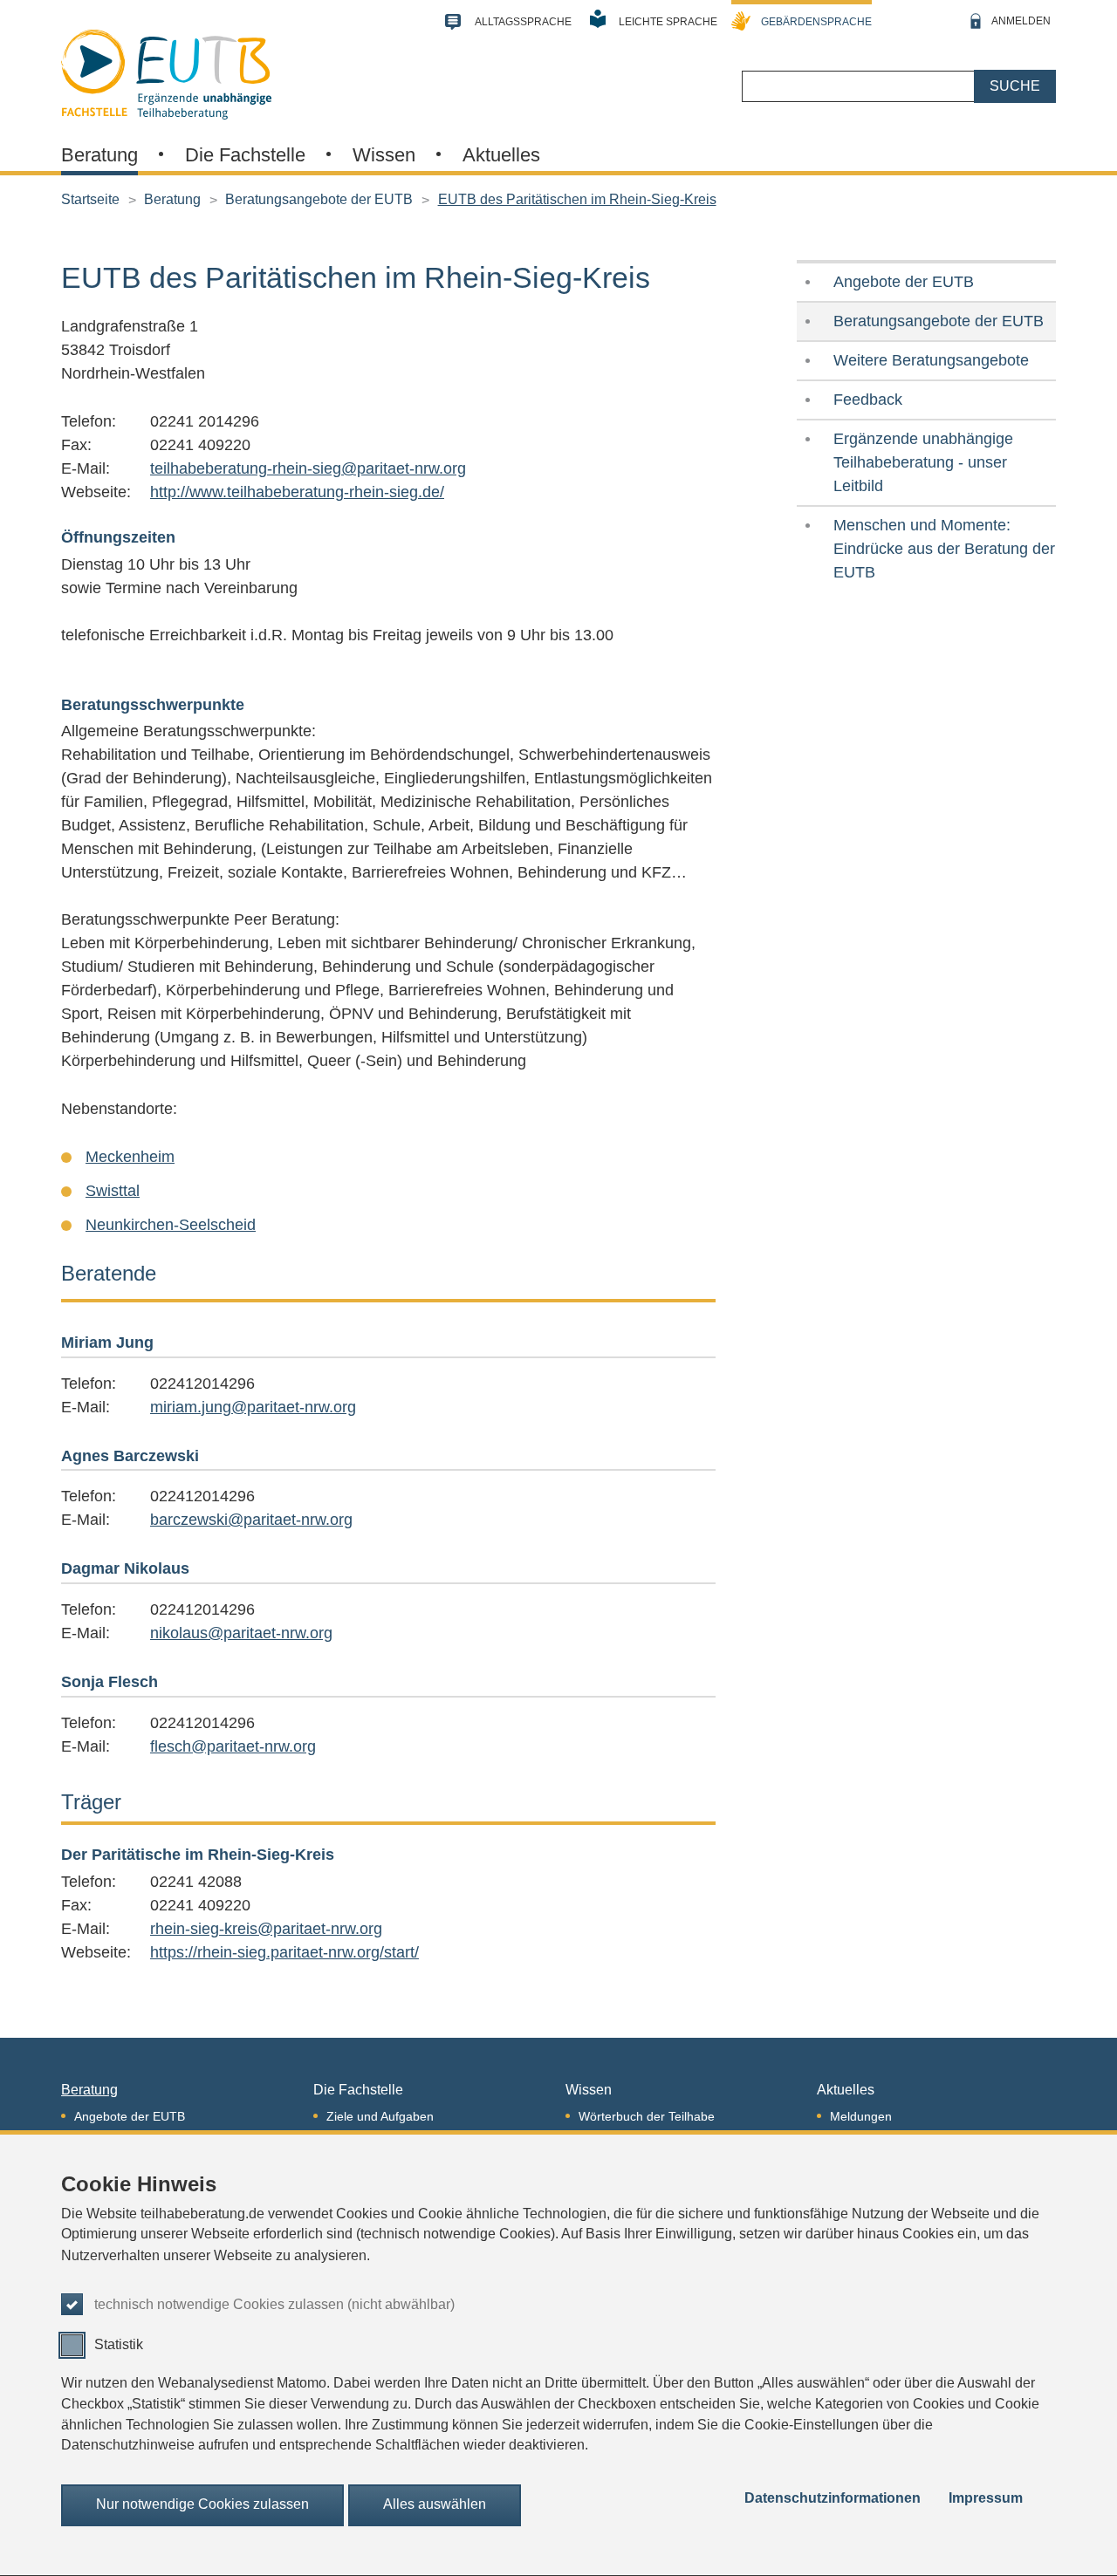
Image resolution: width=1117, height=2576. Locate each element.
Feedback (868, 400)
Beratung (99, 155)
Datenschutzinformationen (833, 2498)
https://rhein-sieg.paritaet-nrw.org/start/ (284, 1952)
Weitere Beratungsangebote (931, 360)
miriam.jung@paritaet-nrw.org (253, 1407)
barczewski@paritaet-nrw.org (251, 1520)
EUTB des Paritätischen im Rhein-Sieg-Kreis (577, 199)
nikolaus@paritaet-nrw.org (241, 1633)
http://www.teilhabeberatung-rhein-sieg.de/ (297, 492)
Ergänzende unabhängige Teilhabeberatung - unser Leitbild (923, 462)
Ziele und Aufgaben (380, 2116)
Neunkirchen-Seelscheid (171, 1225)
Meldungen (861, 2116)
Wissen (384, 155)
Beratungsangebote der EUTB (319, 199)
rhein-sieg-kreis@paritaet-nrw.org (266, 1929)
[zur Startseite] (166, 72)
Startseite (90, 199)
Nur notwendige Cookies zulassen (202, 2505)
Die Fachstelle (245, 155)
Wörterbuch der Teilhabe (647, 2116)
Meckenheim (130, 1157)
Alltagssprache (523, 22)
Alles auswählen (435, 2505)
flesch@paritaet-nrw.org (233, 1746)
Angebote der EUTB (904, 282)
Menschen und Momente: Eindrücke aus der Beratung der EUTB (944, 549)
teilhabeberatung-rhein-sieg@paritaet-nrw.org (308, 468)
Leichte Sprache (668, 22)
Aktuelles (501, 155)
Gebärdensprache (816, 22)
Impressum (986, 2498)
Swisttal (113, 1191)
